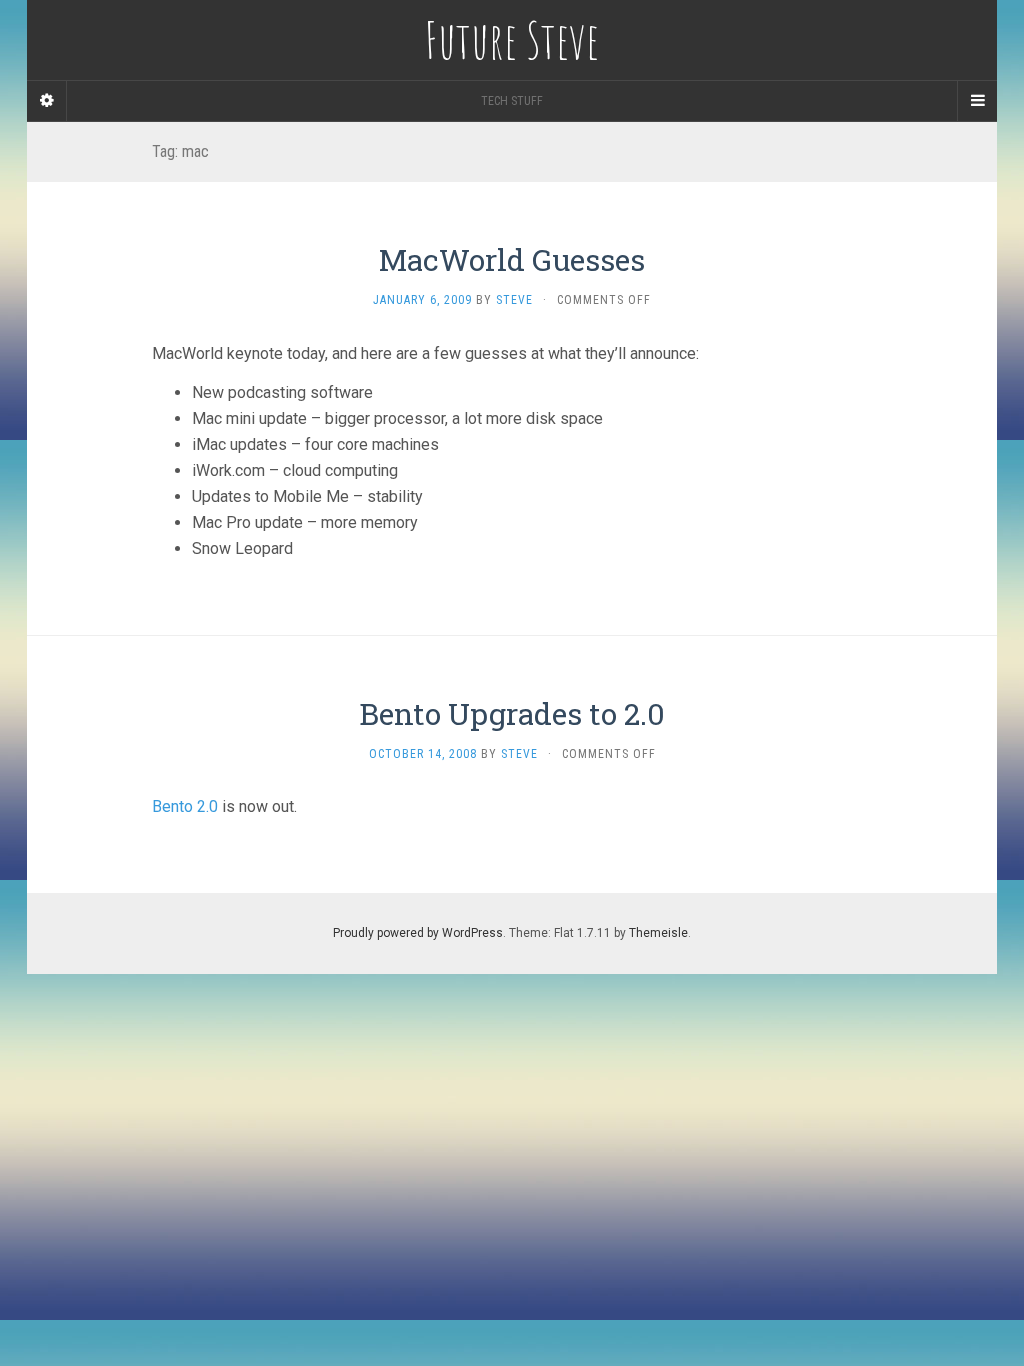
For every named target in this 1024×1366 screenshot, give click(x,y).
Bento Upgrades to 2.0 (512, 713)
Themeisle (658, 933)
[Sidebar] (47, 101)
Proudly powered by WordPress (418, 933)
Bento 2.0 (185, 806)
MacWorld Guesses (512, 259)
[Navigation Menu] (977, 101)
